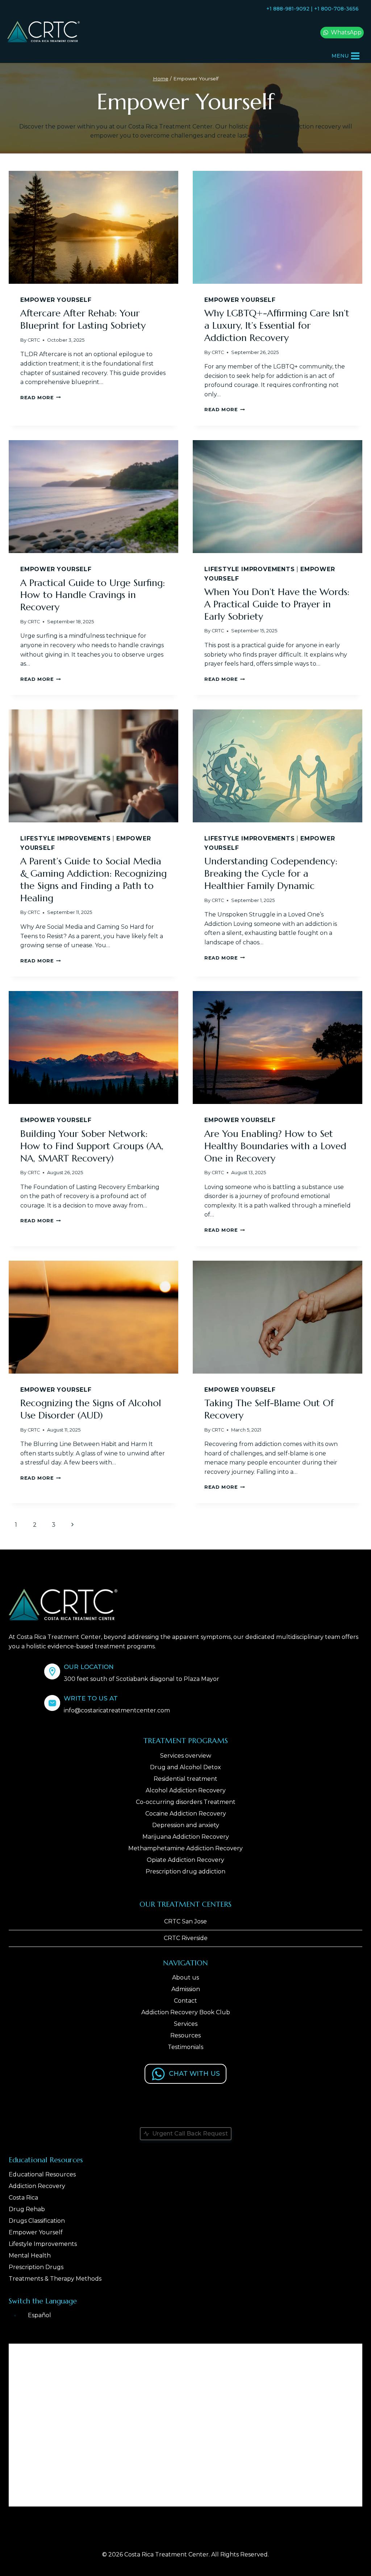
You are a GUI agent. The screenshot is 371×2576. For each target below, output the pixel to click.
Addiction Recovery (37, 2186)
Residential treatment (185, 1779)
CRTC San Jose (185, 1921)
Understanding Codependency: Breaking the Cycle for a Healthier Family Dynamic (271, 873)
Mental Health (30, 2255)
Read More (41, 398)
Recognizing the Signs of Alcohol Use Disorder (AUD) (91, 1409)
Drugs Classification (37, 2221)
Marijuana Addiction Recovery (186, 1837)
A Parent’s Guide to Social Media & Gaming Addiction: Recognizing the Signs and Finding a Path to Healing (93, 879)
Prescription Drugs (36, 2267)
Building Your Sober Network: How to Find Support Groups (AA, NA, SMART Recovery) (92, 1146)
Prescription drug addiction (185, 1871)
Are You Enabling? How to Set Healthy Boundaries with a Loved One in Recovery (275, 1146)
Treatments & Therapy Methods (55, 2279)
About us (185, 1978)
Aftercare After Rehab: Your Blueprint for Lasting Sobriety (83, 319)
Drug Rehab (27, 2209)
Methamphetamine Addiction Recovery (185, 1848)
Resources (185, 2035)
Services (186, 2024)
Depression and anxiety (186, 1825)
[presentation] (93, 227)
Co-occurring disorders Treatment (186, 1802)
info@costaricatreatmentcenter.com (117, 1710)
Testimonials (185, 2047)
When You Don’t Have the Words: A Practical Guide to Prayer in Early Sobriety (277, 604)
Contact (185, 2001)
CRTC (34, 340)
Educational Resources (42, 2174)
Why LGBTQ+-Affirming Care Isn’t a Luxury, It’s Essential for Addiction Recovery (277, 325)
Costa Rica (23, 2198)
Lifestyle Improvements (250, 569)
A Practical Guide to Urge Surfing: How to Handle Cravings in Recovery (93, 595)
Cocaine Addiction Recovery (186, 1814)
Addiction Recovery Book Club (186, 2012)
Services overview (186, 1756)
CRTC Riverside (186, 1938)
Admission (186, 1989)
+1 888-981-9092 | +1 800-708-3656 (312, 9)
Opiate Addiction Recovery (185, 1860)
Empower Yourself (56, 300)
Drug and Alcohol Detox (185, 1767)
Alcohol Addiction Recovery (186, 1790)
